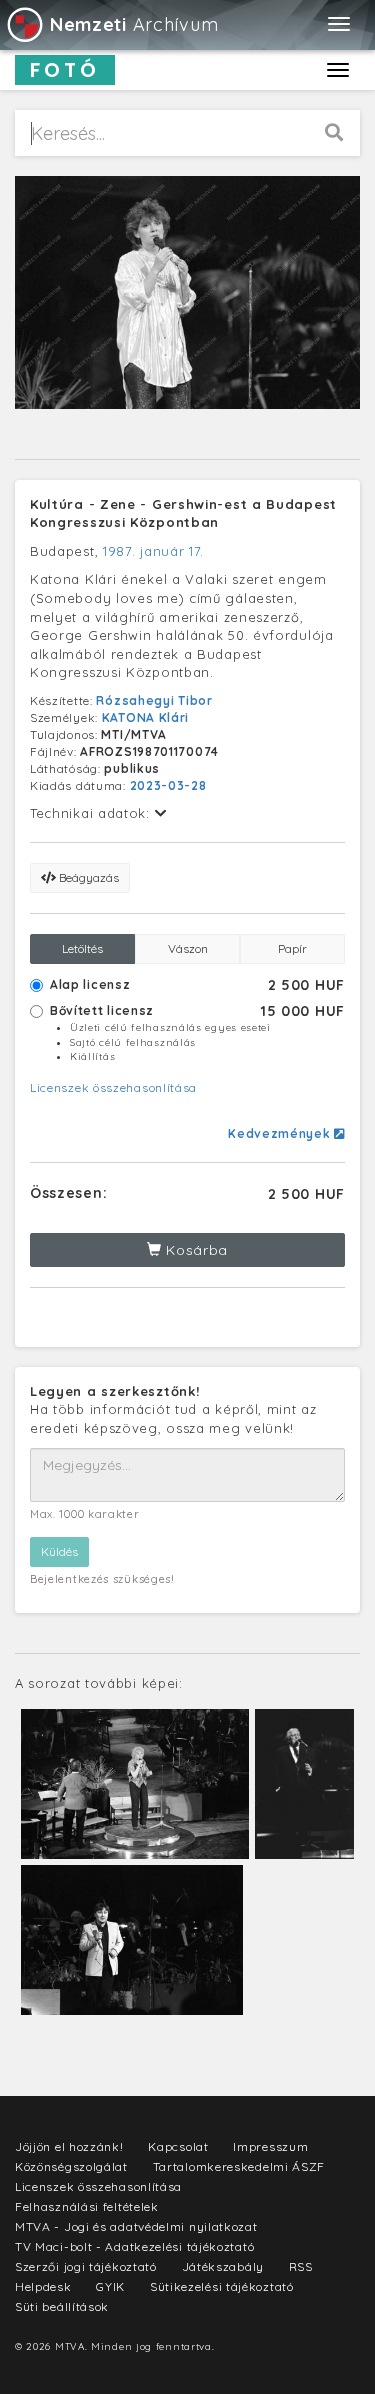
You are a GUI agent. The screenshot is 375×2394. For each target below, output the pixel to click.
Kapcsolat (178, 2146)
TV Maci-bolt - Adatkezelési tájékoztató (134, 2246)
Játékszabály (223, 2266)
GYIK (110, 2286)
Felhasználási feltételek (87, 2206)
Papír (292, 948)
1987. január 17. (153, 551)
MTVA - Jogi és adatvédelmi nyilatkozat (136, 2226)
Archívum (134, 24)
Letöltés (82, 948)
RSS (301, 2266)
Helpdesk (43, 2286)
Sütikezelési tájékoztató (222, 2286)
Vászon (188, 948)
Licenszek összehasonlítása (113, 1087)
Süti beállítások (62, 2306)
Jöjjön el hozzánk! (69, 2146)
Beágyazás (87, 877)
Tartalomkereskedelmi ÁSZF (239, 2166)
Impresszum (270, 2146)
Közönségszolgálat (71, 2166)
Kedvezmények (281, 1133)
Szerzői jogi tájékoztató (86, 2266)
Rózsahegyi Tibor (154, 700)
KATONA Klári (145, 717)
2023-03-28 (168, 785)
